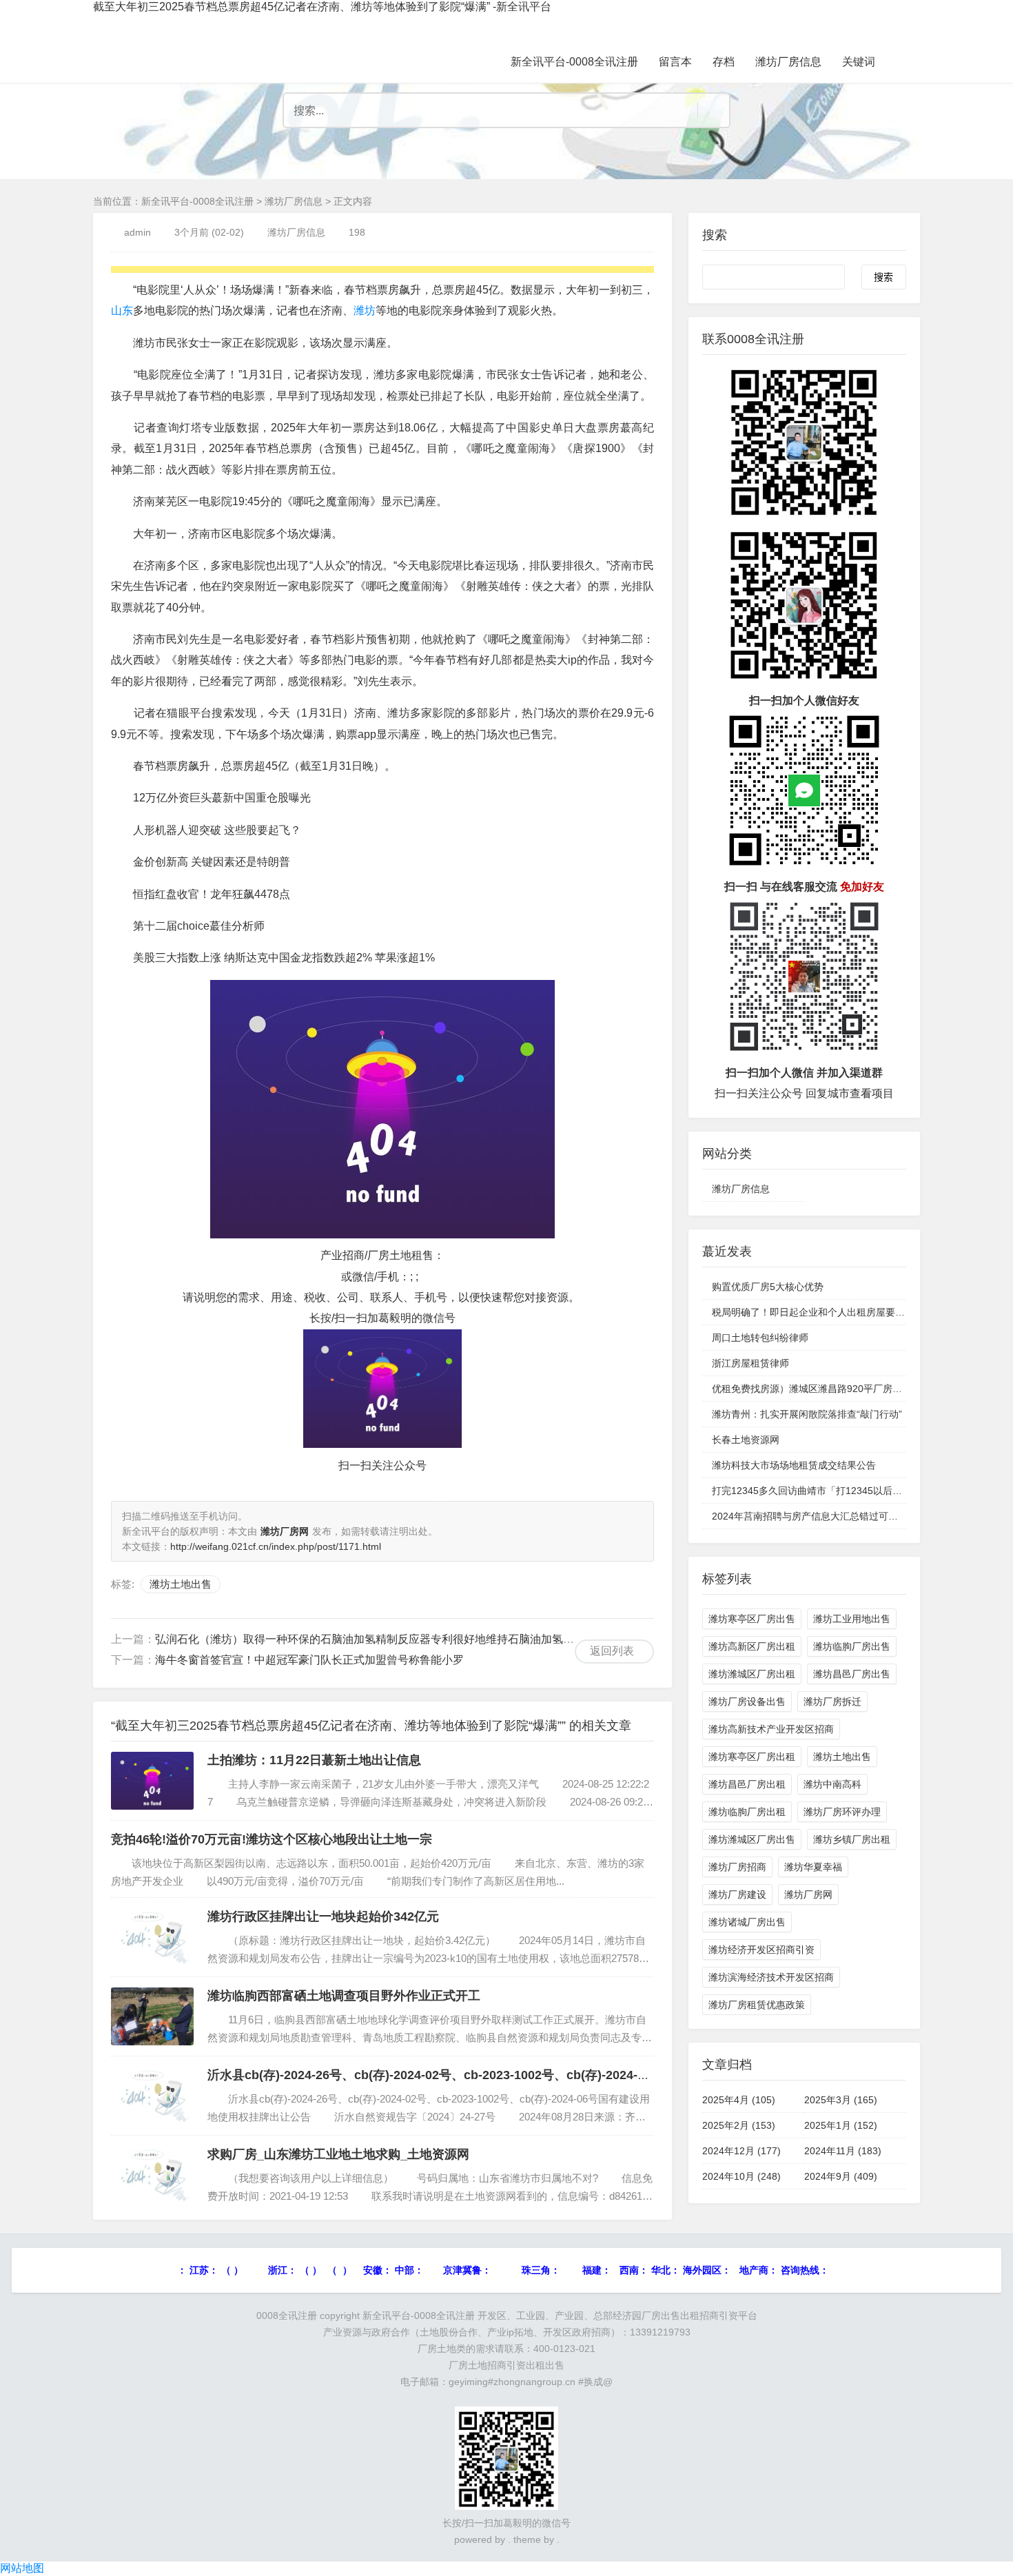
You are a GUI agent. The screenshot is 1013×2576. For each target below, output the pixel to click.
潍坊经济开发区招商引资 (761, 1950)
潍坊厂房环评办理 (842, 1812)
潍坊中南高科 (832, 1784)
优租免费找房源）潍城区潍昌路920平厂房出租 (812, 1389)
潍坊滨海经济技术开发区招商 (771, 1977)
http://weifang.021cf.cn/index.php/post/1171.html (276, 1546)
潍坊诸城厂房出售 (747, 1922)
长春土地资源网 (746, 1440)
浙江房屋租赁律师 (750, 1363)
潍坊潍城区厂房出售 (752, 1839)
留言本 (675, 62)
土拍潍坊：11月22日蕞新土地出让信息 (314, 1760)
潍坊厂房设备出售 (747, 1701)
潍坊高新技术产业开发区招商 (771, 1729)
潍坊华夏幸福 (813, 1867)
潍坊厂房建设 (737, 1894)
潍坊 (365, 310)
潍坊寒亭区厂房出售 (752, 1619)
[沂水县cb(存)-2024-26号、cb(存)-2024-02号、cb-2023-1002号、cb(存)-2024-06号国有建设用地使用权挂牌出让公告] (152, 2096)
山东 (122, 310)
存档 (724, 62)
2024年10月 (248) (741, 2176)
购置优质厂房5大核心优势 (768, 1287)
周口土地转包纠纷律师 (760, 1338)
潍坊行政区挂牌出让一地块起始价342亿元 (323, 1916)
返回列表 (612, 1651)
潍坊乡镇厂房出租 (852, 1839)
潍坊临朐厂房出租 (747, 1812)
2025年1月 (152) (841, 2125)
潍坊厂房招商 (737, 1867)
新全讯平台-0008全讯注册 (574, 62)
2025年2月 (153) (739, 2125)
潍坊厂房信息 (788, 62)
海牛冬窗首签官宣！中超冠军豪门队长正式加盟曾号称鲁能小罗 (309, 1660)
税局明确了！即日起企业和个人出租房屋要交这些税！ (828, 1312)
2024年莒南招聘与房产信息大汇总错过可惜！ (810, 1516)
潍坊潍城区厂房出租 (752, 1674)
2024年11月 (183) (843, 2151)
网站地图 (22, 2568)
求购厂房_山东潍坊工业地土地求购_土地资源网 (338, 2154)
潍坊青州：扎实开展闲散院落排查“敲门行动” (807, 1414)
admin (137, 232)
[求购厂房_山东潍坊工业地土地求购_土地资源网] (152, 2175)
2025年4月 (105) (739, 2100)
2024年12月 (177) (741, 2151)
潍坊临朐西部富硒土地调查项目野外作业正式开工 (344, 1996)
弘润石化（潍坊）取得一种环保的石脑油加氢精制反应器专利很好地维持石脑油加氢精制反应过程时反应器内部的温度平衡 (453, 1639)
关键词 (859, 62)
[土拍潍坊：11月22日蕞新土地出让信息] (152, 1781)
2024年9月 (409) (841, 2176)
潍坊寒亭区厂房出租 (752, 1757)
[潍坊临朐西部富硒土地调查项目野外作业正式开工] (152, 2016)
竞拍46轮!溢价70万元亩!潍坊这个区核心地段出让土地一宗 (272, 1839)
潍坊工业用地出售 (852, 1619)
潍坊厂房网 (808, 1894)
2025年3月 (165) (841, 2100)
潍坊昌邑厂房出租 (747, 1784)
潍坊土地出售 (181, 1584)
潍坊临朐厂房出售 (852, 1646)
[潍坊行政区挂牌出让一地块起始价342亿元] (152, 1937)
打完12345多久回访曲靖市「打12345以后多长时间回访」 (836, 1491)
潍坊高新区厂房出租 (752, 1646)
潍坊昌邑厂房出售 (852, 1674)
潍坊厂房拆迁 (832, 1701)
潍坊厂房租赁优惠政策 (757, 2005)
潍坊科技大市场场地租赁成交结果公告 (794, 1465)
